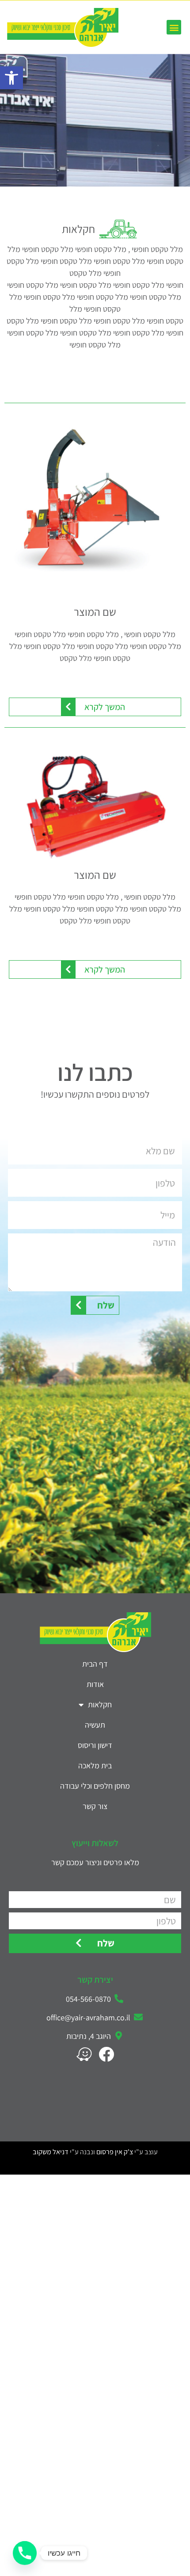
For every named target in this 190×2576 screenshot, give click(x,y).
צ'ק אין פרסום (115, 2152)
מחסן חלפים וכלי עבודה (95, 1786)
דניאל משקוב (51, 2152)
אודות (95, 1684)
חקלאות (100, 1704)
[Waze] (84, 2054)
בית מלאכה (95, 1765)
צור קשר (95, 1806)
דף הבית (95, 1664)
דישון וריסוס (95, 1745)
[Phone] (25, 2553)
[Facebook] (106, 2054)
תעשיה (95, 1725)
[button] (11, 78)
